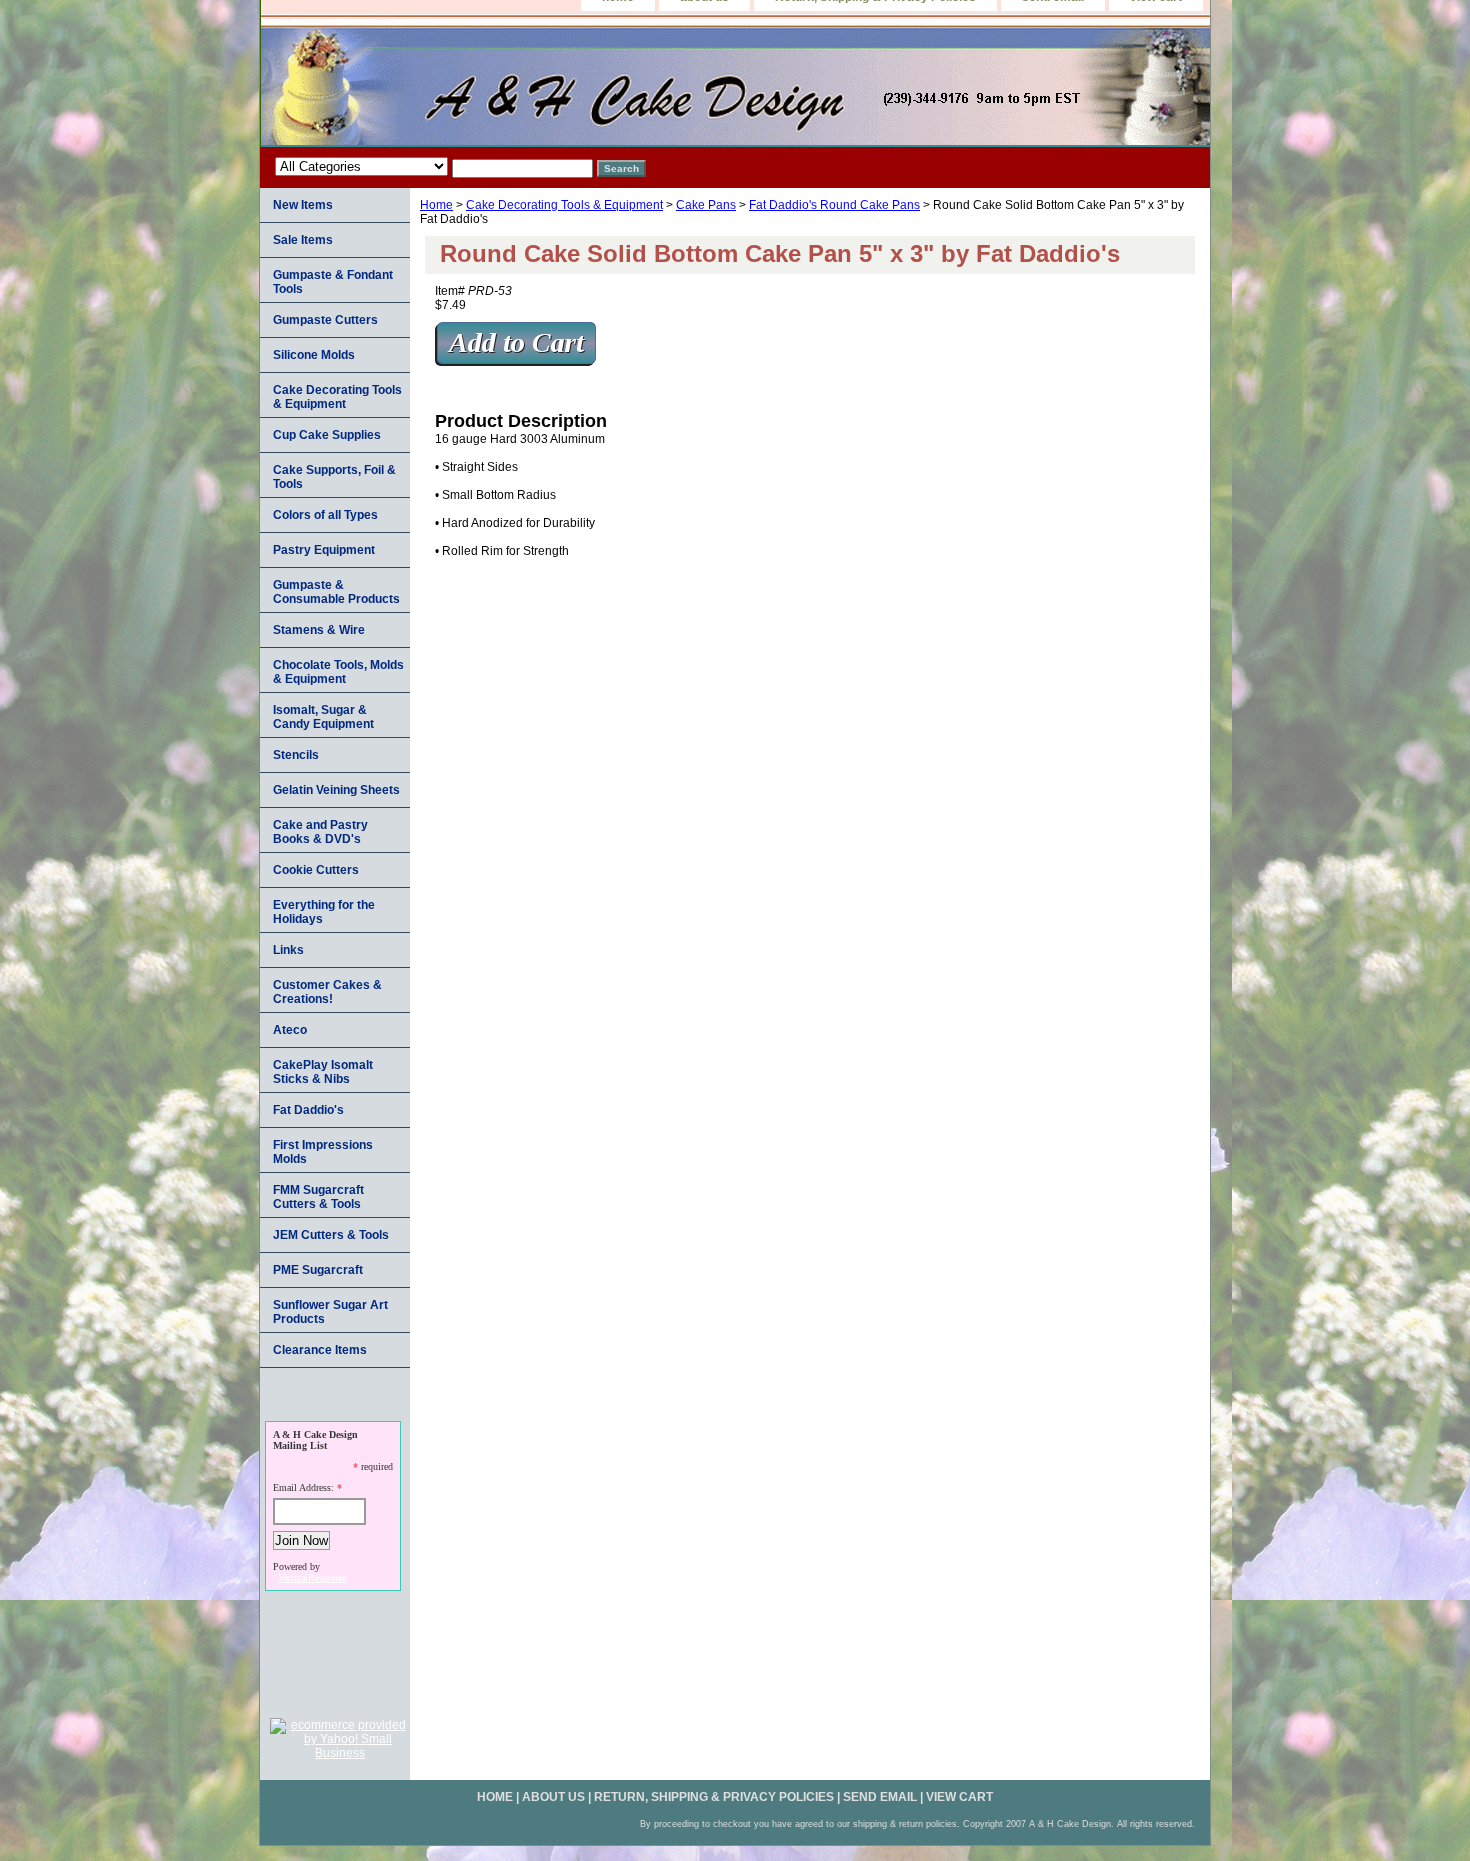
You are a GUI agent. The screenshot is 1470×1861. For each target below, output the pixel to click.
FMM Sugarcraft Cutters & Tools (318, 1197)
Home (436, 205)
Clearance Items (320, 1350)
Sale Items (303, 240)
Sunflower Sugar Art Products (330, 1312)
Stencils (296, 755)
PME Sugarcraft (318, 1270)
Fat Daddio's (308, 1110)
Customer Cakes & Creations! (327, 992)
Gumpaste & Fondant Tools (333, 282)
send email (880, 1797)
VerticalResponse (312, 1577)
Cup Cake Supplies (327, 435)
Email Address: (303, 1487)
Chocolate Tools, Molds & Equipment (338, 672)
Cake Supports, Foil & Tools (334, 477)
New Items (303, 205)
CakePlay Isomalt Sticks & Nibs (323, 1072)
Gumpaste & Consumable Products (336, 592)
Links (288, 950)
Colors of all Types (325, 515)
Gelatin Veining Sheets (336, 790)
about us (553, 1797)
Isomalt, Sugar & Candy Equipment (323, 717)
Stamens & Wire (319, 630)
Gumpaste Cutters (325, 320)
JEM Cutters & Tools (331, 1235)
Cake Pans (706, 205)
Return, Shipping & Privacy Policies (714, 1797)
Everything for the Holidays (324, 912)
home (495, 1797)
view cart (959, 1797)
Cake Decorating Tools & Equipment (564, 205)
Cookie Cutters (316, 870)
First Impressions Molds (323, 1152)
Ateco (290, 1030)
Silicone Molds (314, 355)
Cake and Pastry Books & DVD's (320, 832)
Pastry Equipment (324, 550)
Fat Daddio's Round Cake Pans (834, 205)
